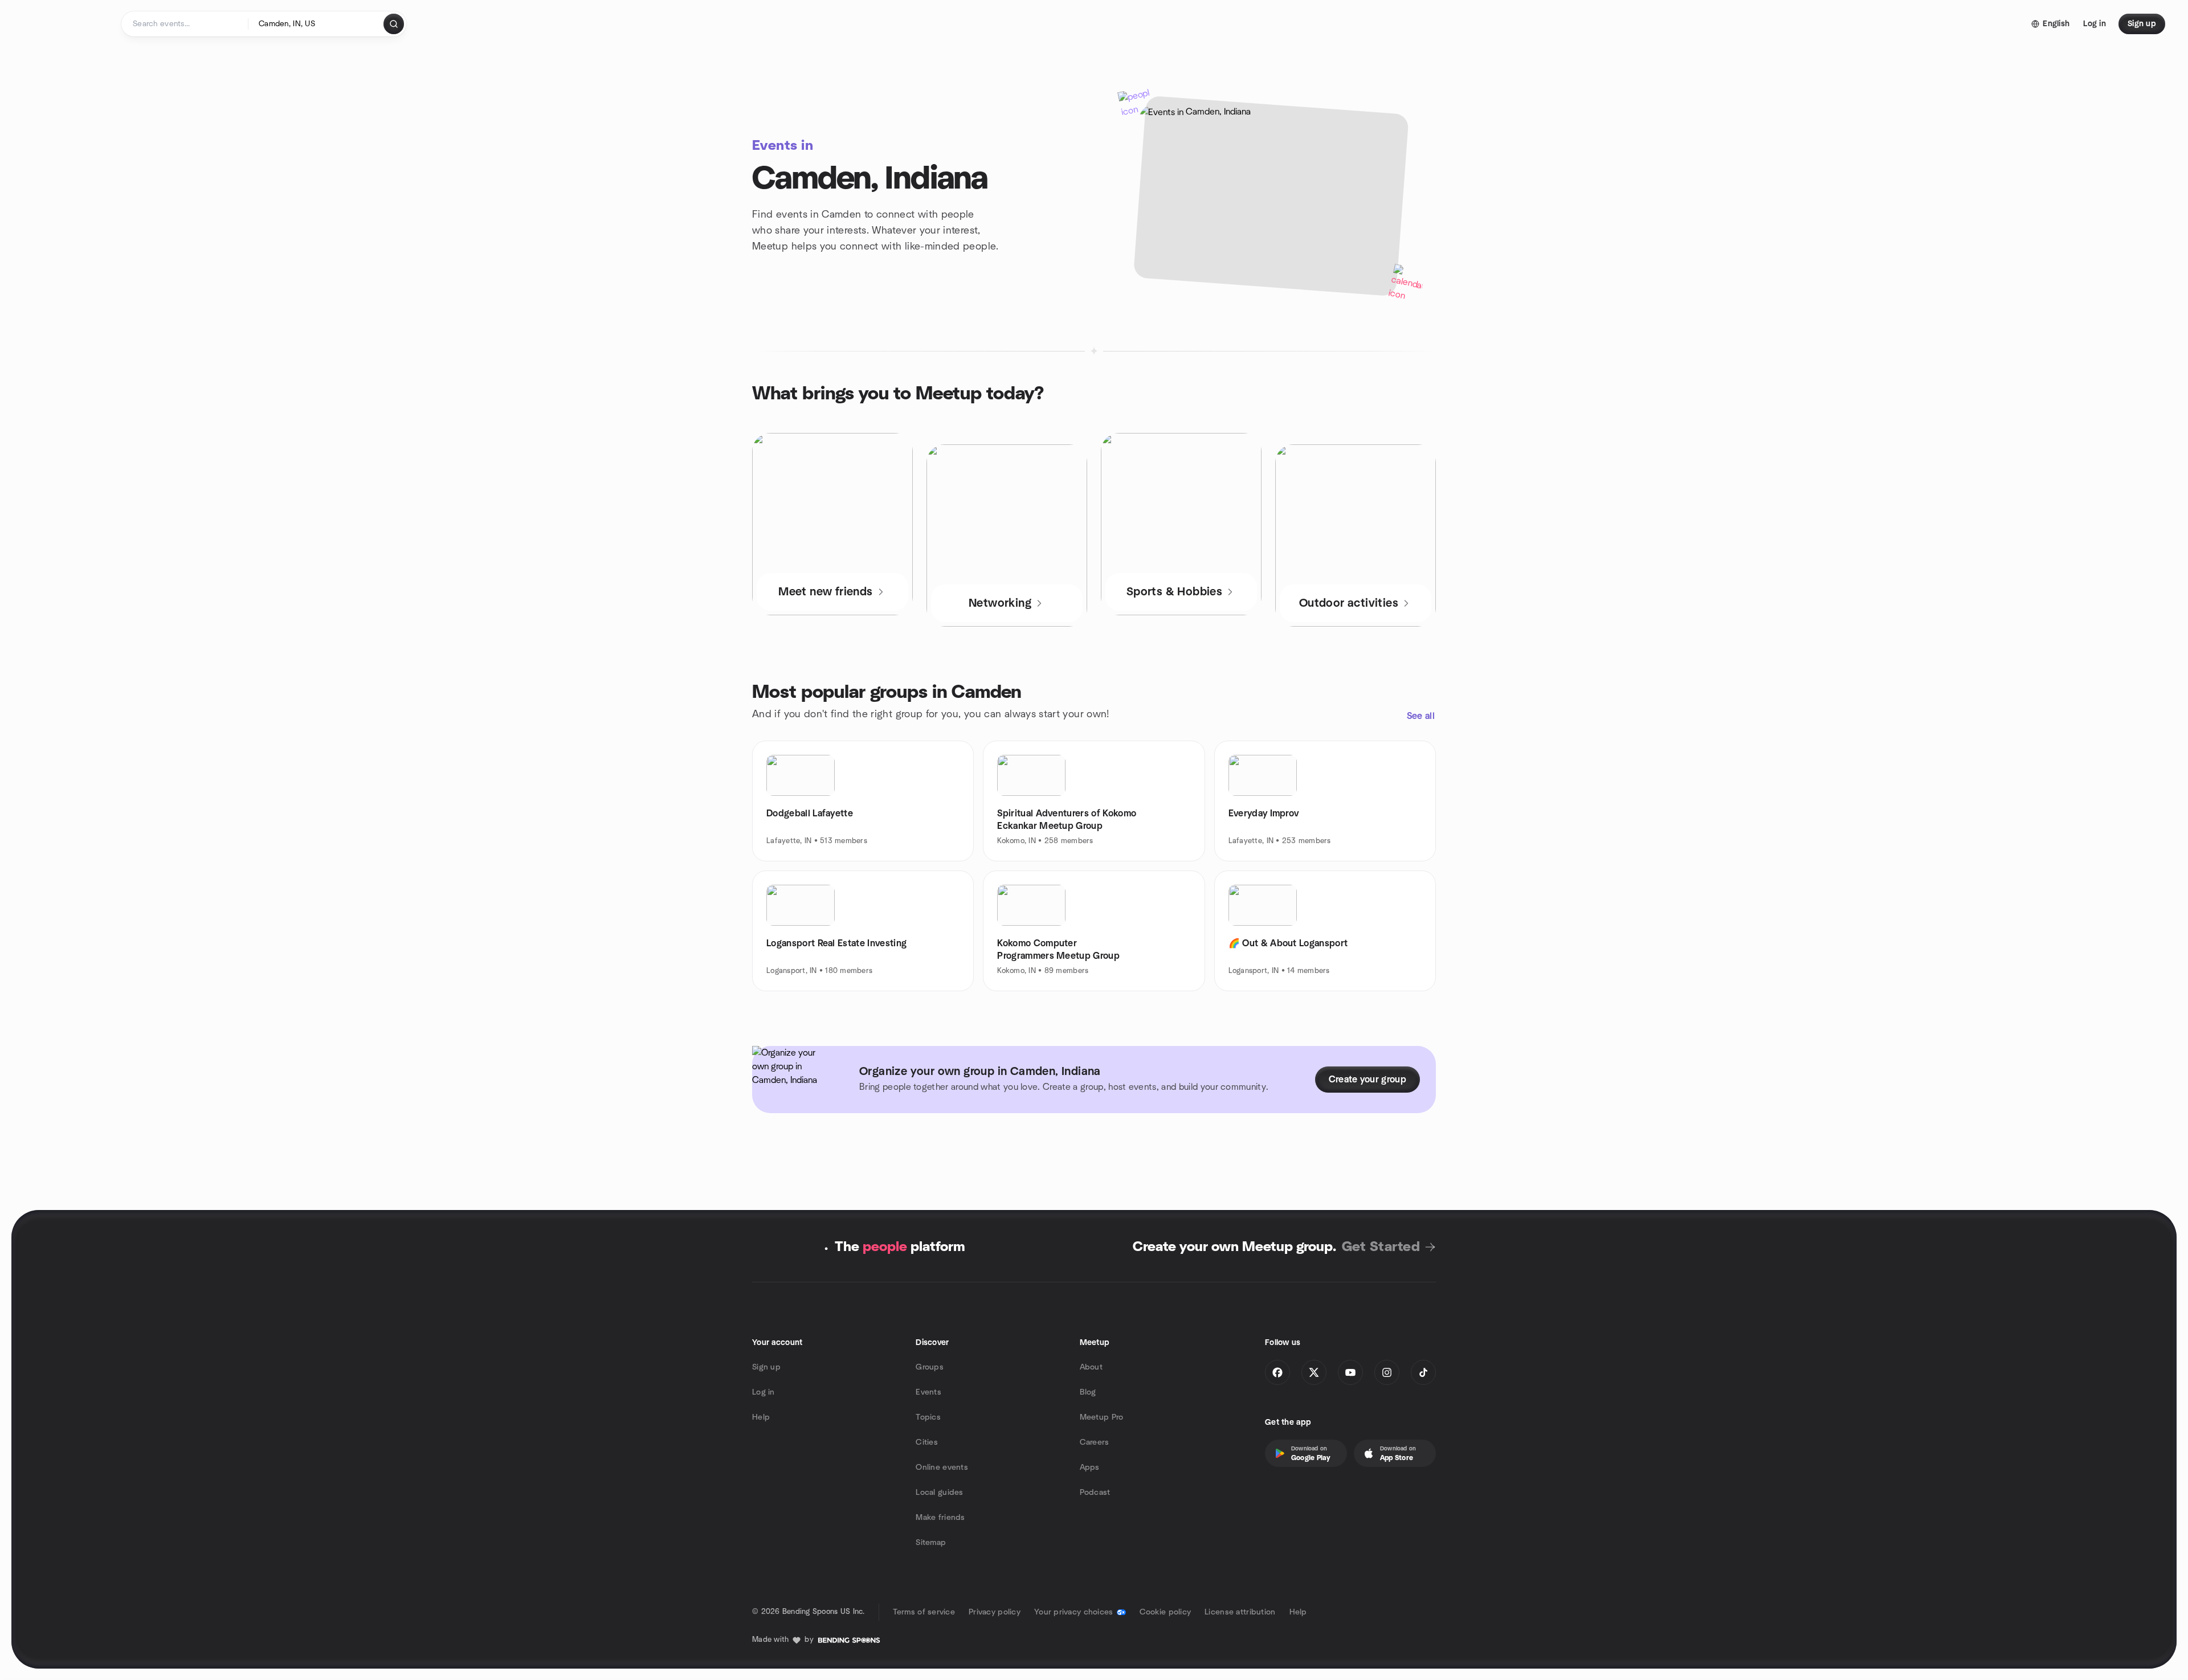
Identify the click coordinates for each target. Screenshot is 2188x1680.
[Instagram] (1387, 1372)
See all (1421, 716)
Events (928, 1392)
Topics (928, 1417)
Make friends (940, 1518)
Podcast (1095, 1493)
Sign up (766, 1367)
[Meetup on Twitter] (1314, 1372)
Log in (764, 1392)
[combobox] (317, 24)
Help (761, 1417)
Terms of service (924, 1612)
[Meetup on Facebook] (1277, 1372)
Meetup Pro (1102, 1417)
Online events (942, 1468)
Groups (930, 1367)
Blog (1088, 1392)
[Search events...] (394, 24)
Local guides (939, 1493)
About (1091, 1367)
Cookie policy (1166, 1612)
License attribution (1240, 1612)
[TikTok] (1423, 1372)
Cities (927, 1442)
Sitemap (931, 1543)
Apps (1090, 1468)
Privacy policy (995, 1612)
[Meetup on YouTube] (1350, 1372)
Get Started (1381, 1247)
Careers (1095, 1442)
